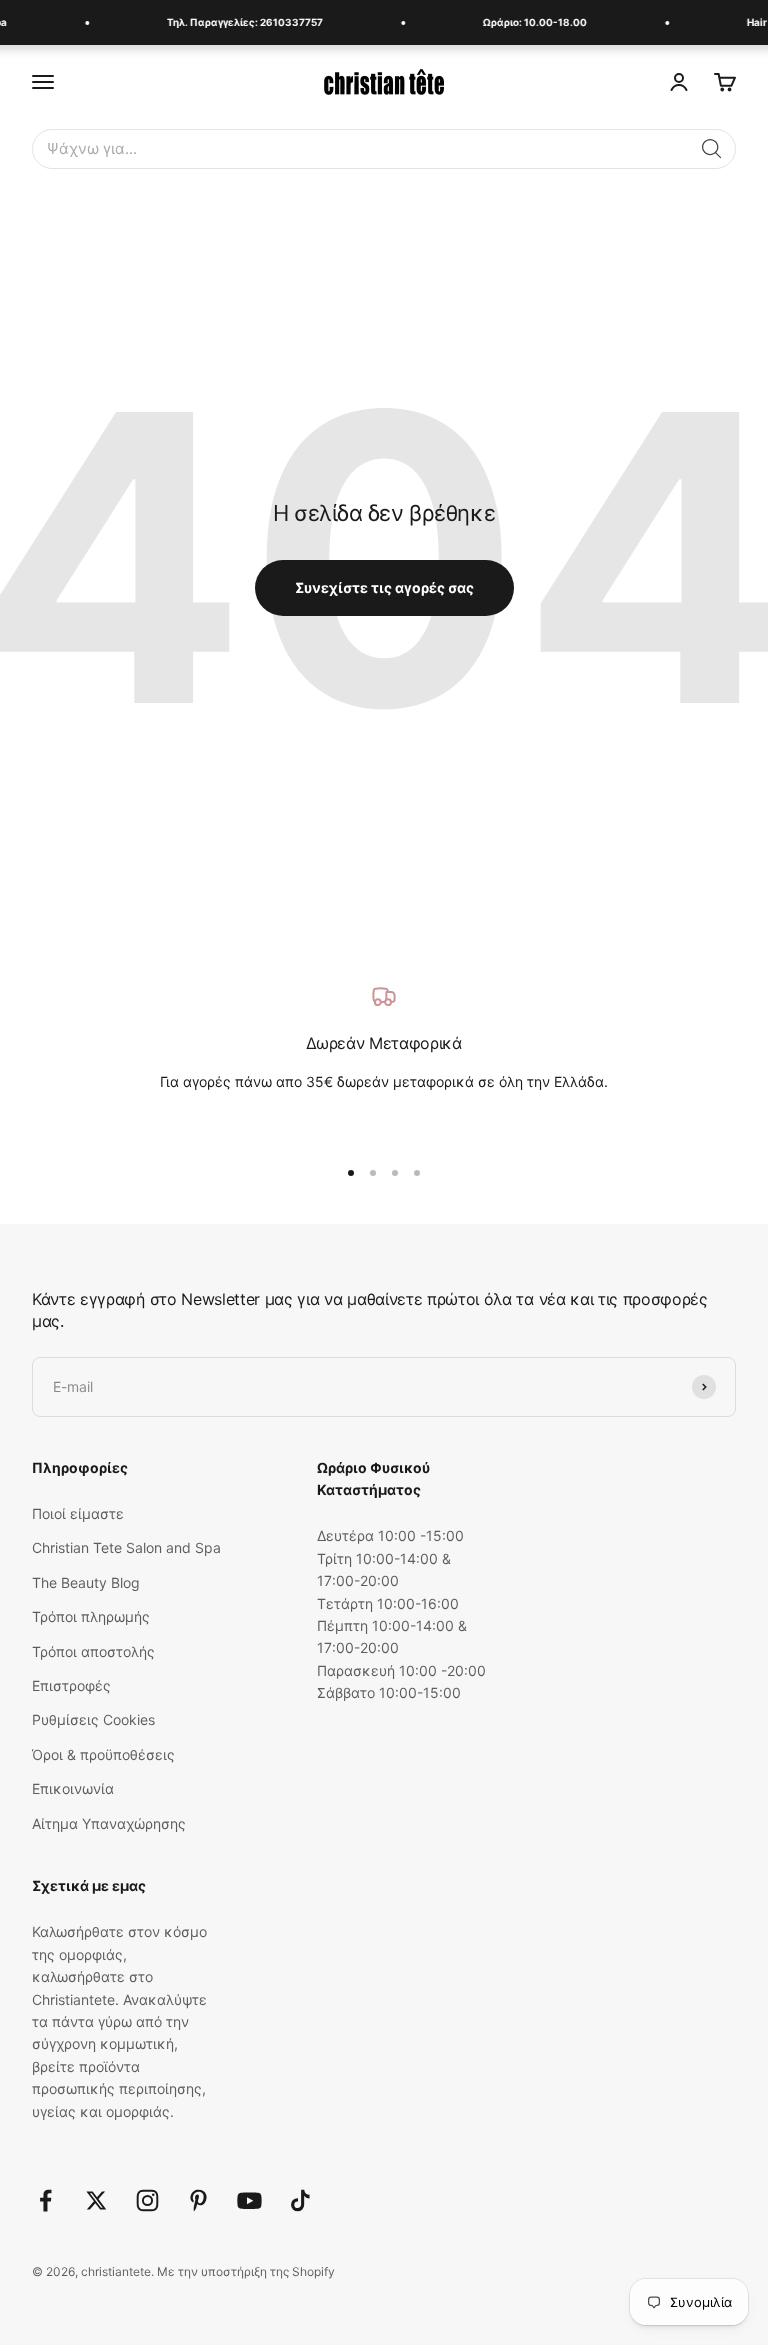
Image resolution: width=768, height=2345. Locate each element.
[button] (712, 149)
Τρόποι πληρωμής (91, 1616)
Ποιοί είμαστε (78, 1513)
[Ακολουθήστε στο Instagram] (147, 2200)
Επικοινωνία (73, 1788)
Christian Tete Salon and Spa (126, 1547)
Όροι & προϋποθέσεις (103, 1754)
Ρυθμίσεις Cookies (93, 1719)
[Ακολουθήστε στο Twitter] (96, 2200)
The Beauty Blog (86, 1582)
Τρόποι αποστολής (93, 1651)
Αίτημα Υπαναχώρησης (109, 1823)
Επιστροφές (71, 1685)
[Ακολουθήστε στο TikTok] (300, 2200)
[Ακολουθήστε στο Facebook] (45, 2200)
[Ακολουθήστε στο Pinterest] (198, 2200)
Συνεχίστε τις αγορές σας (384, 587)
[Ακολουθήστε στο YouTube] (249, 2200)
